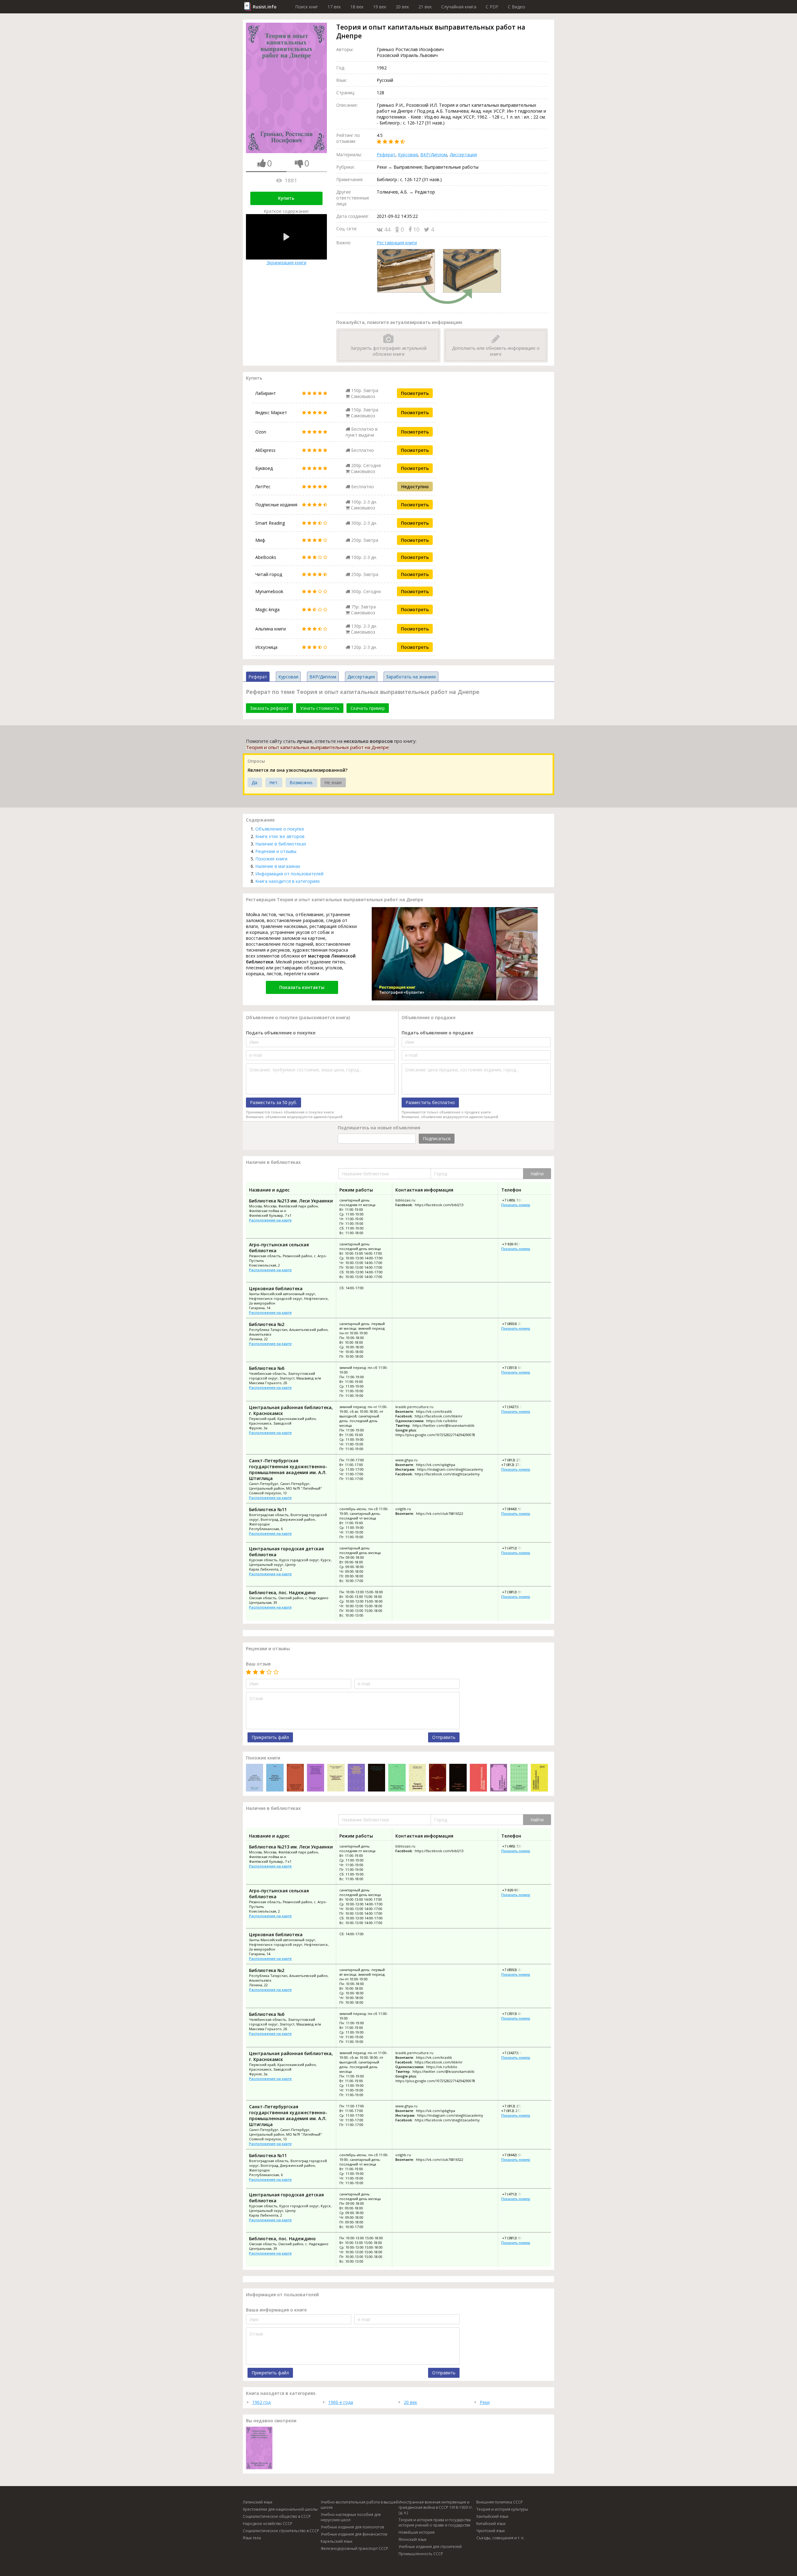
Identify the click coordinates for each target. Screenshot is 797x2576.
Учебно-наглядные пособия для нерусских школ (351, 2517)
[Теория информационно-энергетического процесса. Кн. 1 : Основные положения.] (438, 1778)
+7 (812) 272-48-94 (516, 1460)
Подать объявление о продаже (437, 1033)
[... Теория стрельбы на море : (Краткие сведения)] (458, 1778)
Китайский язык (491, 2524)
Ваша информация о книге (276, 2310)
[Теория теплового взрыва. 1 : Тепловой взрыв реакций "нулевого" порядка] (499, 1778)
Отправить (444, 1737)
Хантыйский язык (492, 2516)
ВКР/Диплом (434, 155)
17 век (334, 7)
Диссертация (463, 155)
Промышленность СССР (421, 2554)
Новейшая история (417, 2532)
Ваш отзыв (258, 1664)
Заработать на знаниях (411, 677)
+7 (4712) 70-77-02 (516, 1548)
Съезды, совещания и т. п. (500, 2538)
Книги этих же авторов (280, 836)
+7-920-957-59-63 (516, 1244)
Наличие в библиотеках (281, 844)
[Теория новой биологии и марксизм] (295, 1778)
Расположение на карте (270, 1220)
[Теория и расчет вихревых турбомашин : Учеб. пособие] (336, 1778)
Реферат (386, 155)
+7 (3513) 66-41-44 (516, 1368)
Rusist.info (265, 7)
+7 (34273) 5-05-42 (516, 1407)
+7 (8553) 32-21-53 (516, 1324)
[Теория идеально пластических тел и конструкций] (377, 1778)
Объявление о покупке (280, 829)
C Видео (516, 7)
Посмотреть (415, 393)
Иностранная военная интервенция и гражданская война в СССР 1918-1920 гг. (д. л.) (436, 2507)
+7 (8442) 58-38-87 (516, 1509)
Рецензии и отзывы (276, 851)
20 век (402, 7)
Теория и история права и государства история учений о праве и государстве (435, 2522)
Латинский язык (258, 2502)
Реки (485, 2402)
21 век (425, 7)
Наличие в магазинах (278, 866)
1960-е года (341, 2402)
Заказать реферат (269, 708)
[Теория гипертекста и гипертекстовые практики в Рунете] (255, 1778)
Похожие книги (271, 859)
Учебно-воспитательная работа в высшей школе (359, 2505)
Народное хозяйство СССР (268, 2524)
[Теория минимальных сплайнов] (539, 1778)
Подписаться (437, 1138)
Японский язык (413, 2539)
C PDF (492, 7)
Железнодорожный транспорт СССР (354, 2548)
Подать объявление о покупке (281, 1033)
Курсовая (408, 155)
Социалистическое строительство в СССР (281, 2531)
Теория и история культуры (502, 2509)
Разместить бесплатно (430, 1102)
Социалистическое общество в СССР (277, 2516)
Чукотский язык (491, 2531)
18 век (357, 7)
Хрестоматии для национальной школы (280, 2509)
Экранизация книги (286, 262)
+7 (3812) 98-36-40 (516, 1592)
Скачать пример (368, 708)
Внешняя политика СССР (500, 2502)
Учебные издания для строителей (430, 2547)
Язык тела (252, 2538)
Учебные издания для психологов (352, 2527)
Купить (286, 198)
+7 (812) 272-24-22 (516, 1465)
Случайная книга (459, 7)
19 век (380, 7)
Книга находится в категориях (288, 881)
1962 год (261, 2402)
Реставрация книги (397, 243)
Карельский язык (337, 2541)
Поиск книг (307, 7)
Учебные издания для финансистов (354, 2534)
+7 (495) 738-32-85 (516, 1200)
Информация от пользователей (289, 874)
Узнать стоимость (320, 708)
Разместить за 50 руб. (274, 1102)
